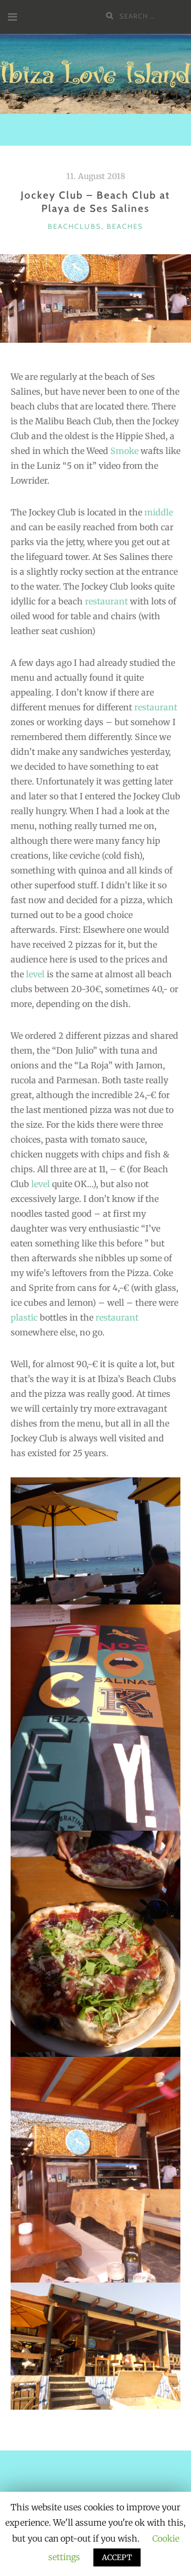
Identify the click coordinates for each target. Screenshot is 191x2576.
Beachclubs (75, 226)
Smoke (124, 451)
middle (159, 512)
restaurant (106, 601)
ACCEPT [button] (117, 2557)
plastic (24, 1317)
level (35, 974)
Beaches (125, 226)
